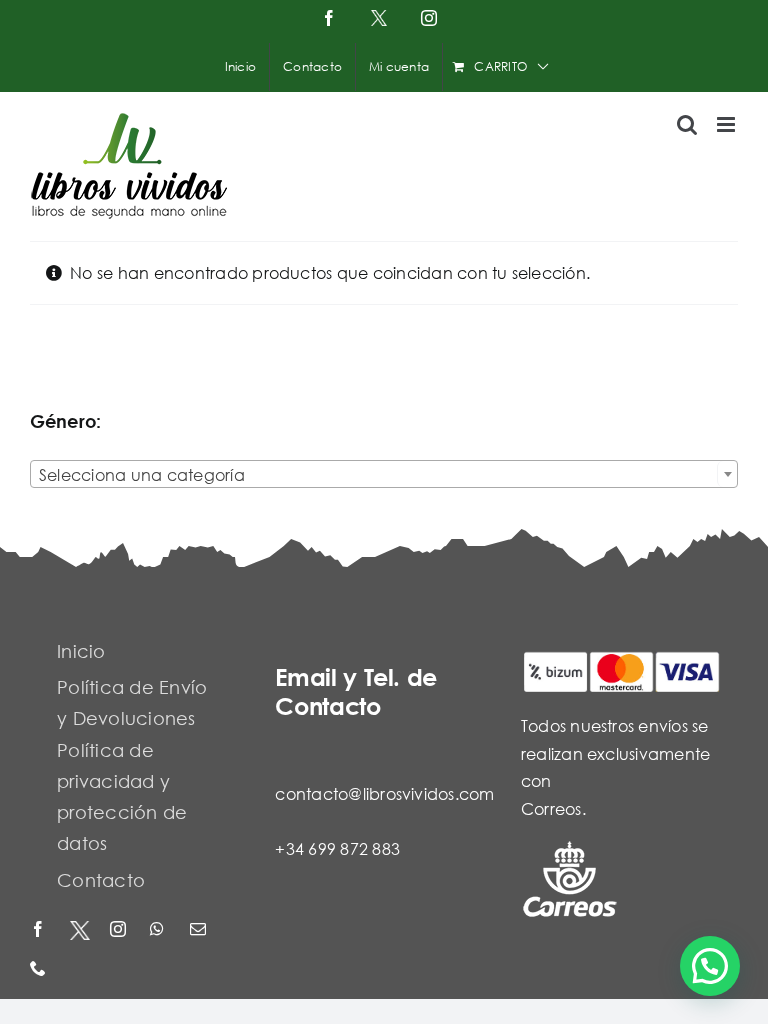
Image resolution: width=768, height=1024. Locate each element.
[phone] (40, 969)
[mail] (200, 930)
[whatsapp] (160, 930)
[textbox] (384, 475)
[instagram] (120, 930)
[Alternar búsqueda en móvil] (687, 124)
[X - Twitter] (80, 930)
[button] (710, 966)
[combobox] (384, 474)
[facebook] (40, 930)
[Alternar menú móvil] (727, 124)
